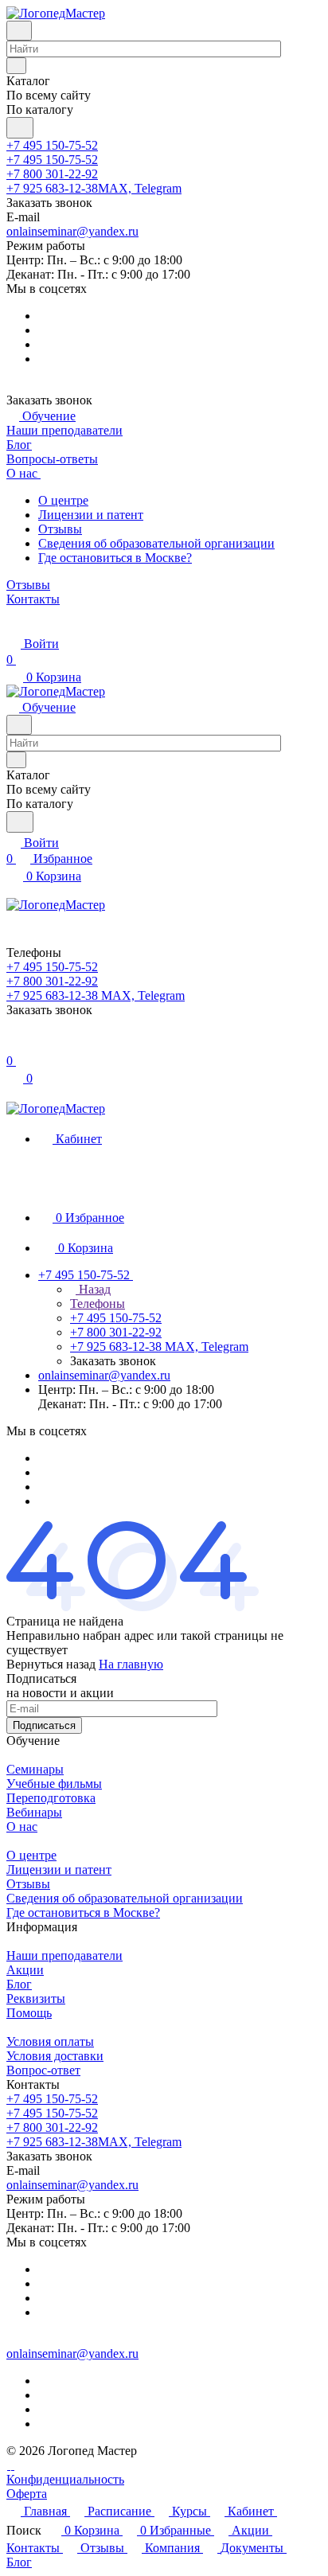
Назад (93, 1289)
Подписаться (44, 1725)
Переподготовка (51, 1798)
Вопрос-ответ (43, 2070)
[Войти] (14, 1045)
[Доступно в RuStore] (8, 2465)
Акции (25, 1970)
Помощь (29, 2013)
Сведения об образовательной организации (156, 543)
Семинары (35, 1769)
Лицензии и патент (91, 515)
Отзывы (60, 529)
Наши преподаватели (64, 1955)
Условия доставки (55, 2056)
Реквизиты (36, 1998)
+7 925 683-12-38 (94, 188)
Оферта (27, 2494)
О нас (22, 1827)
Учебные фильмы (54, 1784)
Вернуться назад (51, 1664)
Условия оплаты (50, 2041)
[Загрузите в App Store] (12, 2465)
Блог (19, 1984)
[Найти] (20, 128)
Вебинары (34, 1812)
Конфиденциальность (65, 2479)
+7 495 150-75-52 (52, 145)
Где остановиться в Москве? (115, 558)
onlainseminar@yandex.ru (72, 231)
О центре (63, 500)
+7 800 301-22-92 (52, 174)
